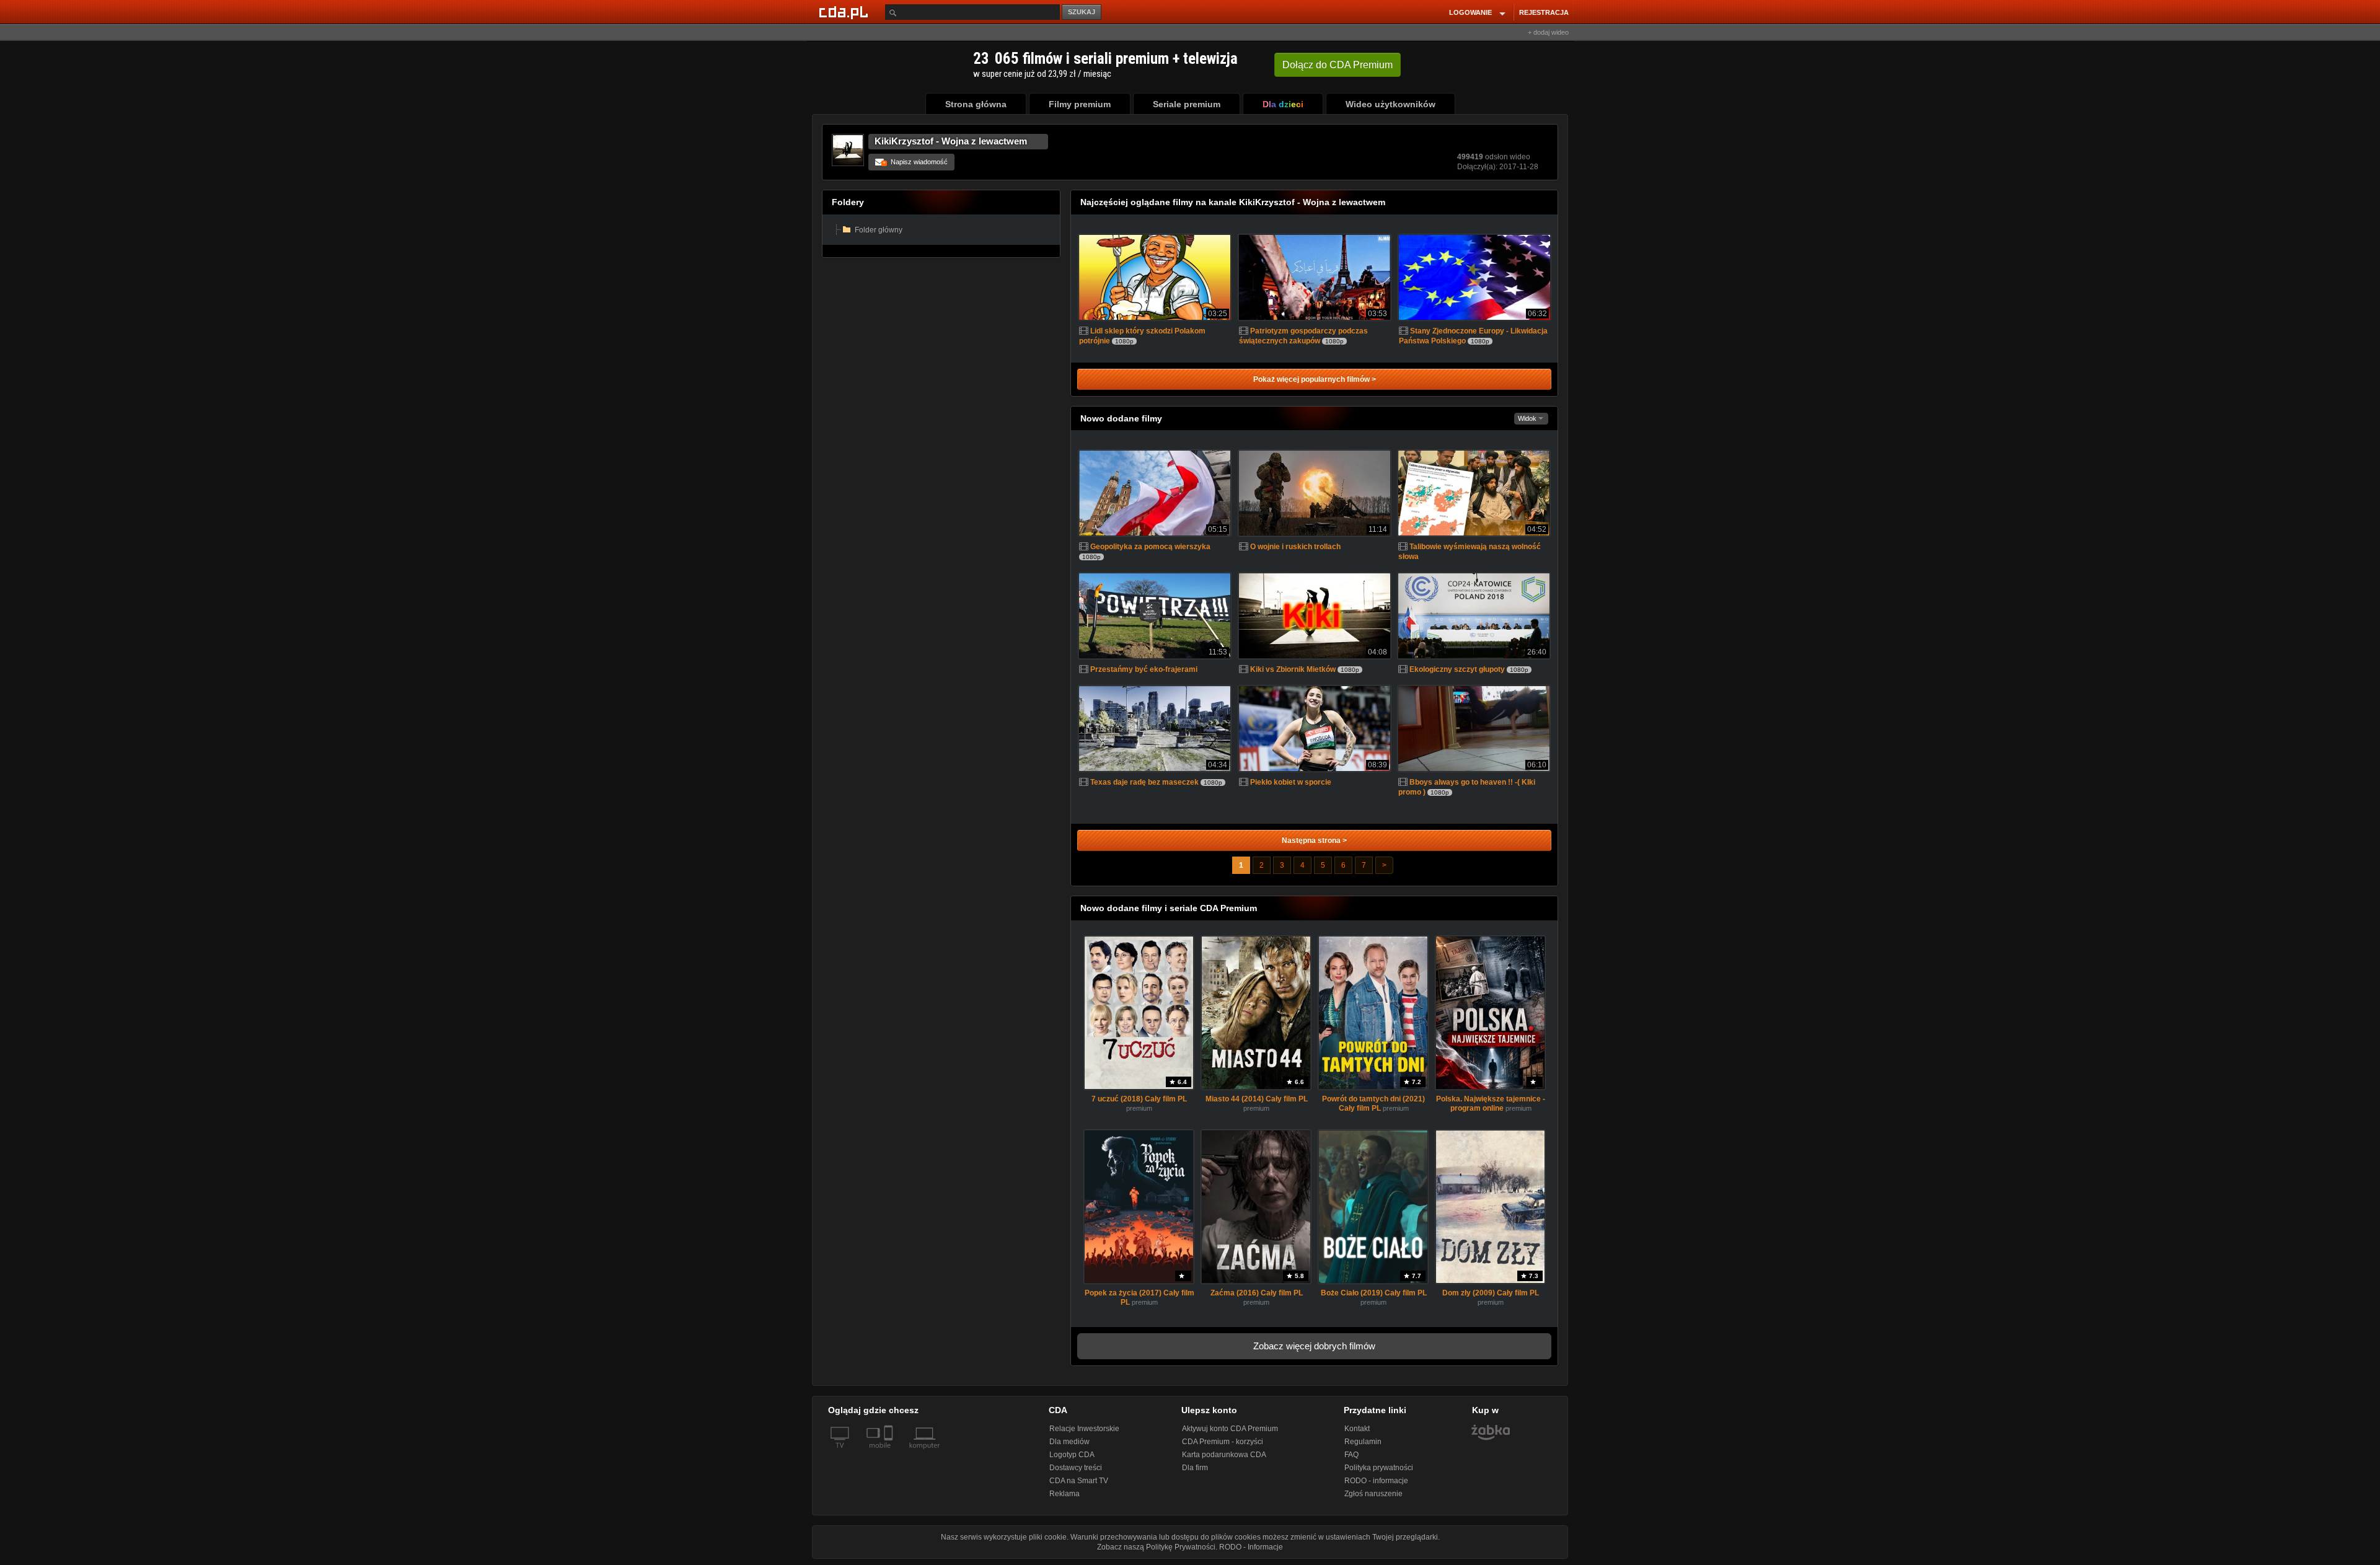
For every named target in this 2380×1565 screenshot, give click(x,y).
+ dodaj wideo (1548, 32)
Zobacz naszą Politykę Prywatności (1156, 1547)
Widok (1528, 418)
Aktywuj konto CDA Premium (1230, 1429)
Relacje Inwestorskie (1084, 1429)
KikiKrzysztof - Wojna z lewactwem (951, 141)
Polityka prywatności (1379, 1468)
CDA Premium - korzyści (1223, 1442)
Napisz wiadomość (915, 162)
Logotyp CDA (1072, 1455)
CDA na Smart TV (1079, 1481)
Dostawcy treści (1076, 1468)
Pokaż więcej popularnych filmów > (1315, 379)
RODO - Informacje (1251, 1547)
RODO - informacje (1376, 1481)
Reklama (1064, 1494)
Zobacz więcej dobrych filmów (1314, 1346)
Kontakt (1357, 1429)
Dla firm (1195, 1468)
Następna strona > (1314, 840)
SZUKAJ (1082, 12)
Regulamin (1363, 1442)
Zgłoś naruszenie (1373, 1494)
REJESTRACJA (1544, 12)
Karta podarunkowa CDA (1224, 1455)
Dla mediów (1069, 1442)
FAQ (1351, 1455)
